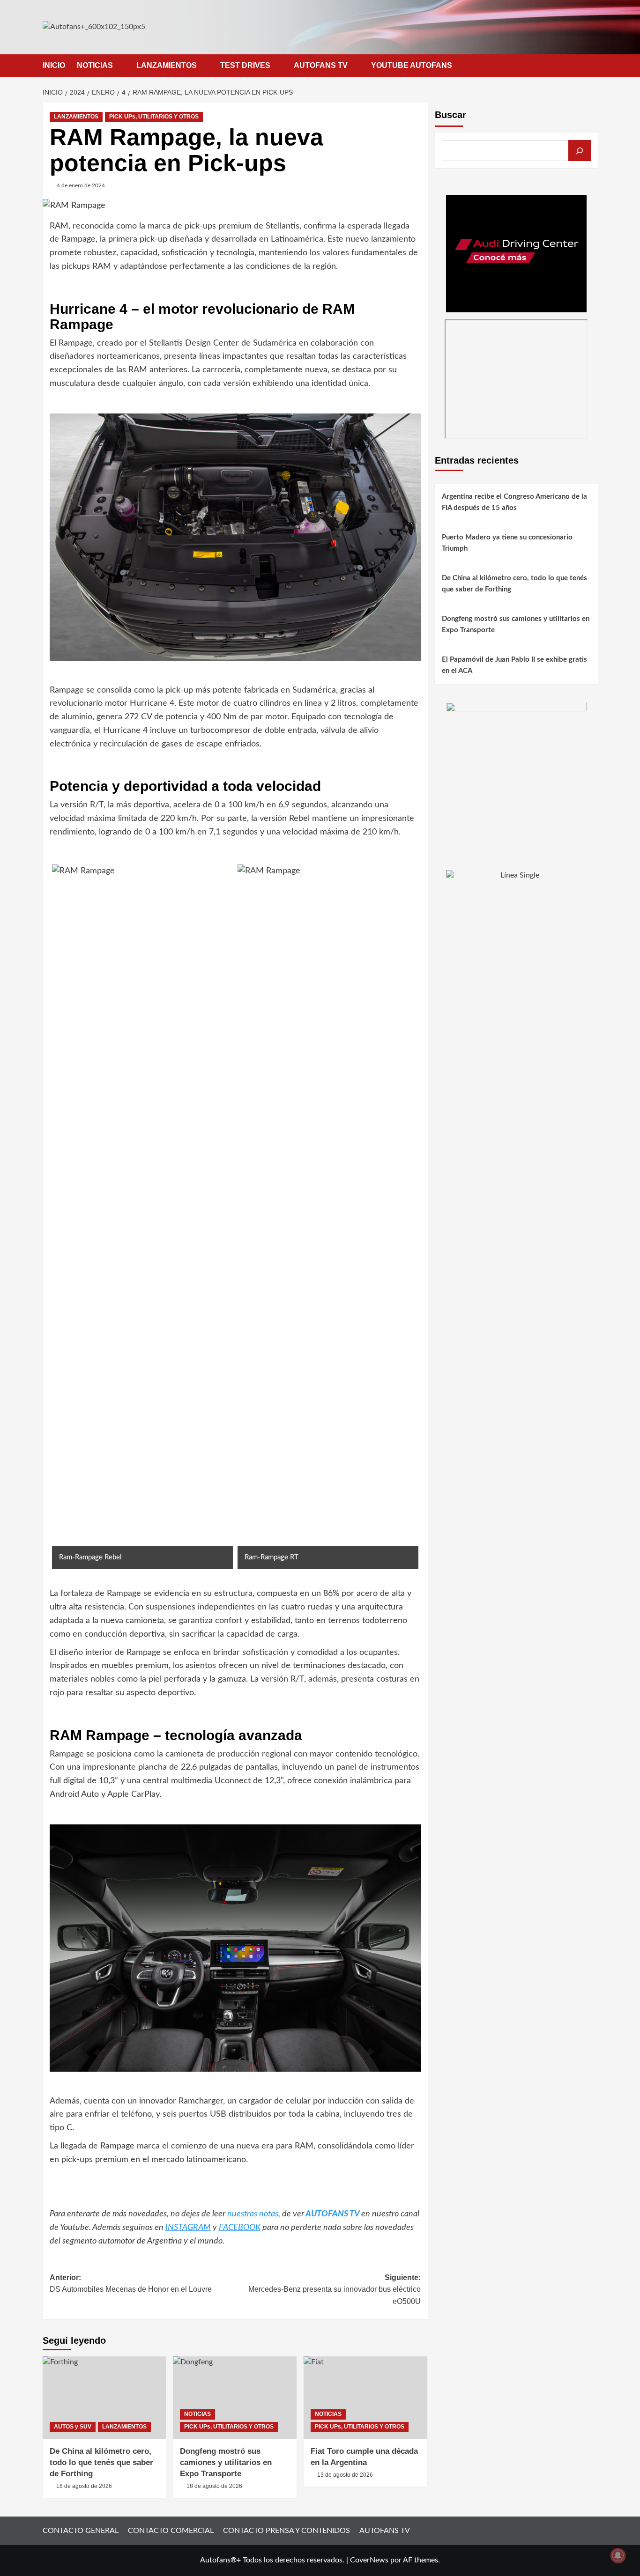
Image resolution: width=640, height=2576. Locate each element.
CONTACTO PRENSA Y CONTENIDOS (287, 2531)
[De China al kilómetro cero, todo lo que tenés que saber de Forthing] (104, 2398)
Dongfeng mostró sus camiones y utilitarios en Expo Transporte (226, 2462)
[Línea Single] (516, 928)
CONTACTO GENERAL (81, 2531)
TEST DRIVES (245, 65)
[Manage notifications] (618, 2555)
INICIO (54, 65)
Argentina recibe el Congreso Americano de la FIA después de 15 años (514, 503)
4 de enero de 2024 (81, 185)
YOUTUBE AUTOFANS (412, 65)
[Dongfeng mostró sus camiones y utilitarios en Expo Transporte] (235, 2398)
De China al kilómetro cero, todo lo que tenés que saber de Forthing (101, 2462)
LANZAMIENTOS (167, 65)
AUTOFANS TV (321, 65)
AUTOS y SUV (73, 2427)
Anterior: (131, 2284)
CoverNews (369, 2560)
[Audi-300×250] (516, 253)
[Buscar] (580, 151)
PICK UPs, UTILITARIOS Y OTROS (154, 117)
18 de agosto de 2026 (84, 2486)
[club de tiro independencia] (516, 772)
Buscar (450, 115)
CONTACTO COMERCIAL (171, 2531)
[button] (592, 65)
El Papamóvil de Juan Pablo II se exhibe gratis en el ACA (514, 666)
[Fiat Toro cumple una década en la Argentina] (365, 2398)
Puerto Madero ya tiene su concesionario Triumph (507, 543)
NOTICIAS (95, 65)
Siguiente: (335, 2289)
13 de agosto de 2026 (345, 2475)
